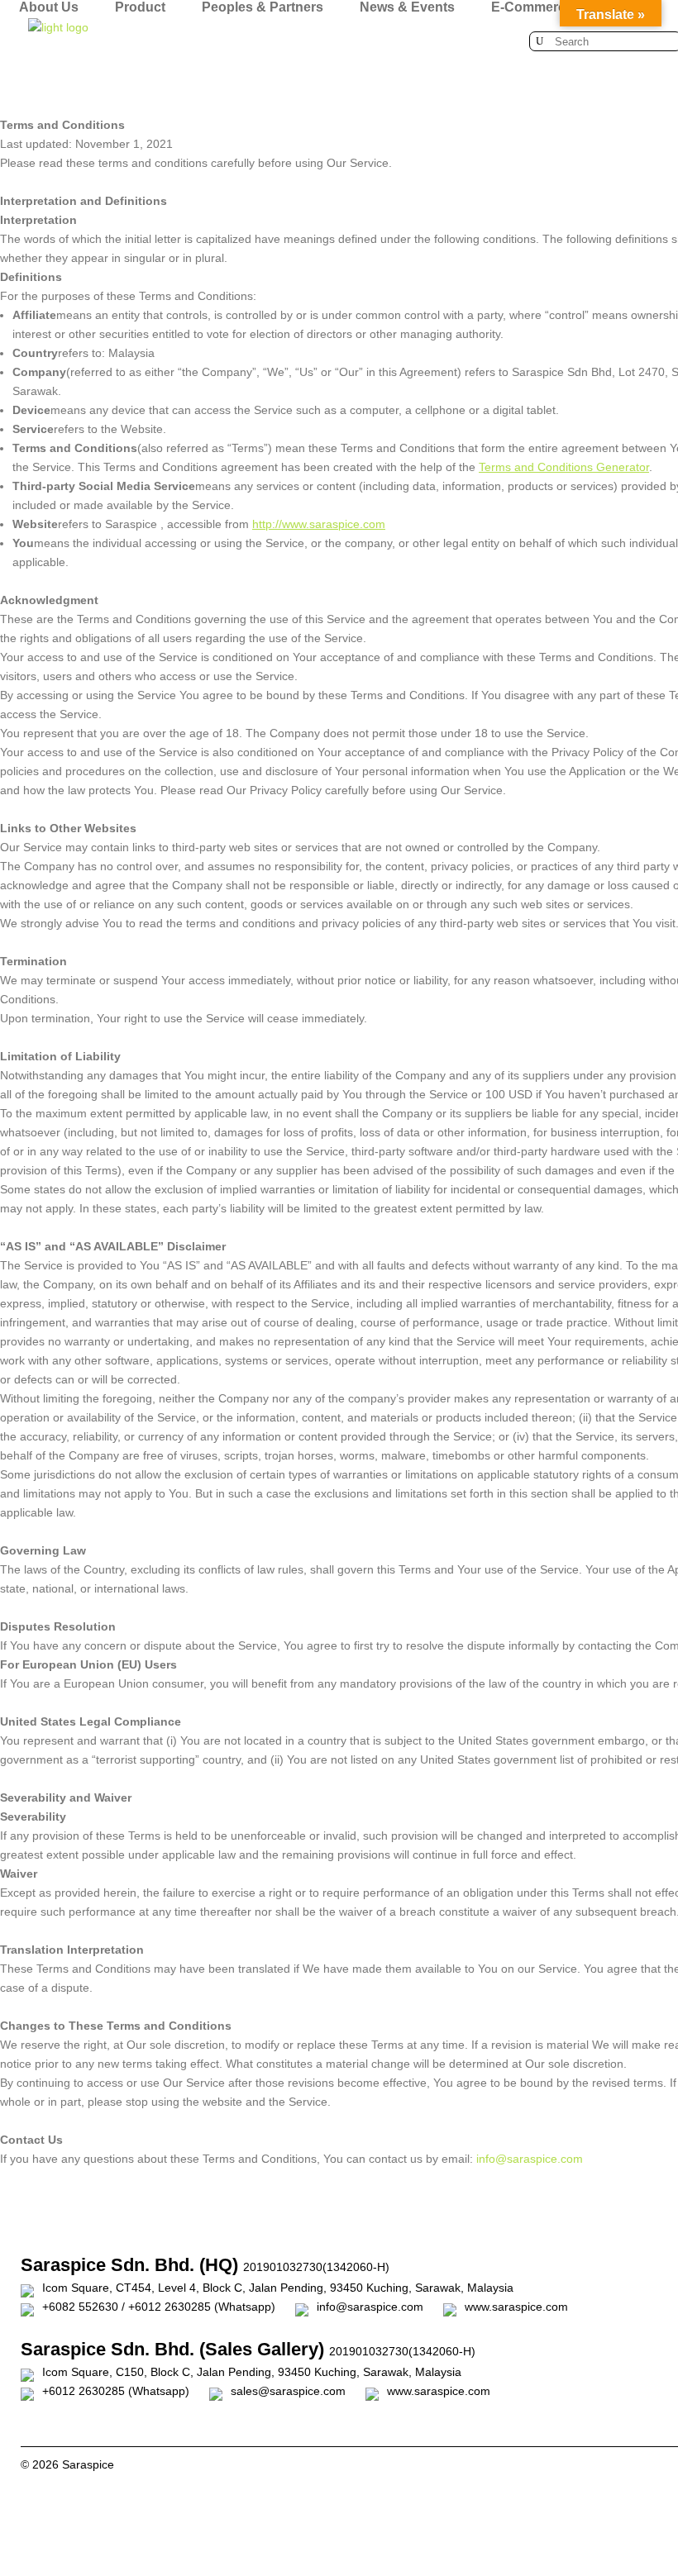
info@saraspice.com (530, 2159)
